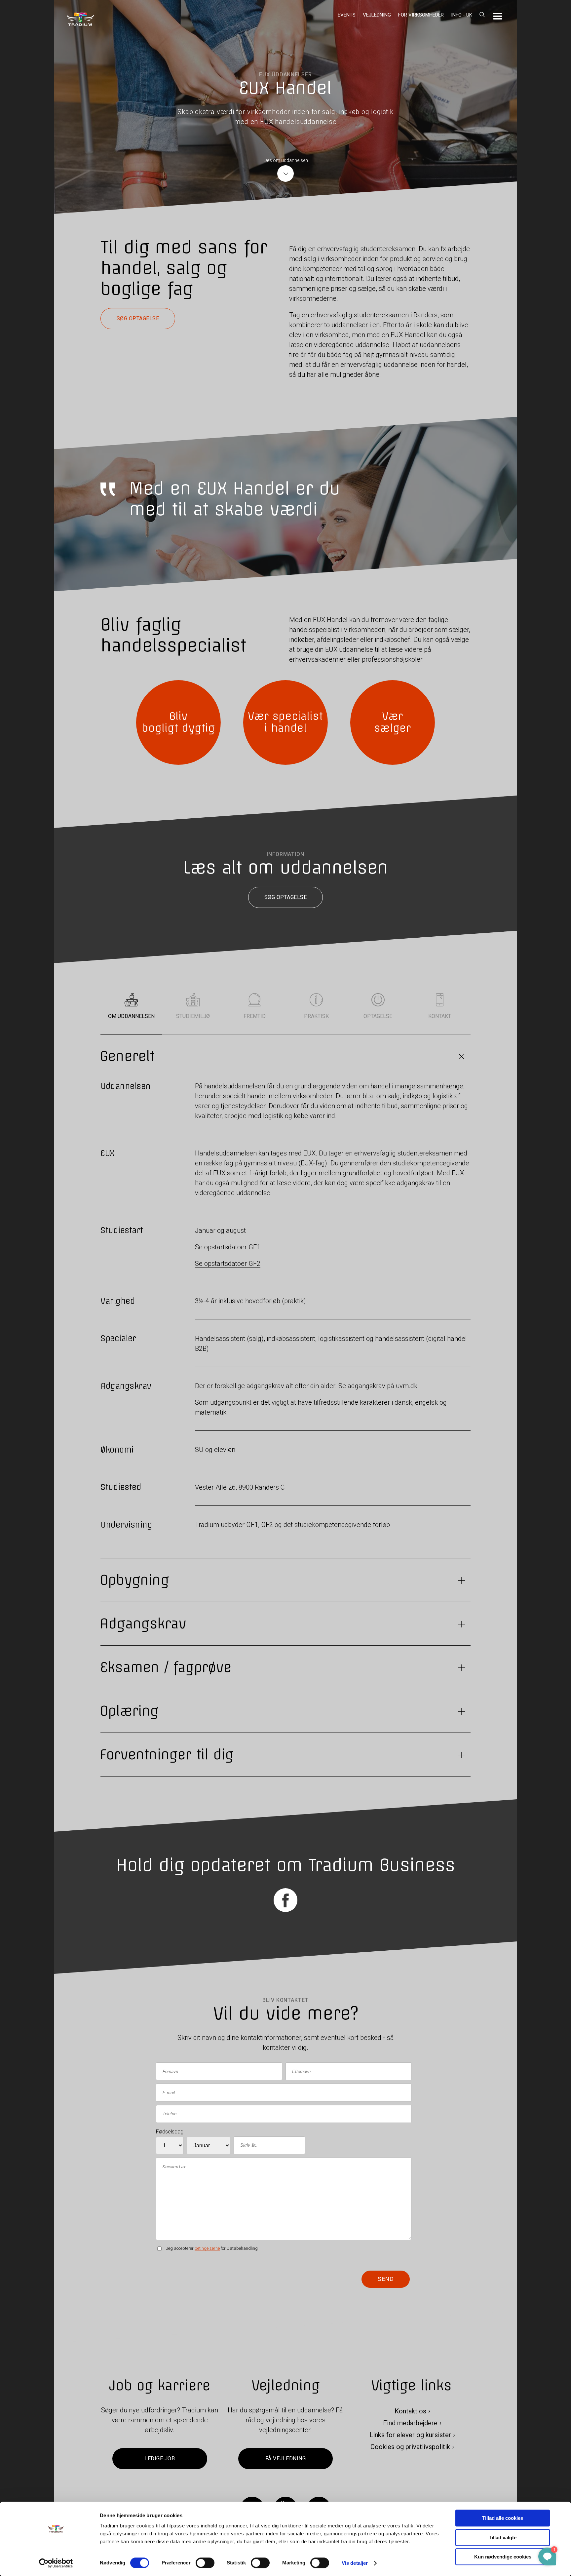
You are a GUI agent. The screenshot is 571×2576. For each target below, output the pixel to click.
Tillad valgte (503, 2537)
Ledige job (160, 2459)
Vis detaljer (355, 2563)
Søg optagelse (138, 318)
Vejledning (377, 15)
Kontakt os (410, 2411)
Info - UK (462, 15)
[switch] (205, 2563)
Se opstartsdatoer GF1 (228, 1247)
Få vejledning (285, 2459)
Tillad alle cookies (503, 2518)
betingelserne (207, 2248)
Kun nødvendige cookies (503, 2557)
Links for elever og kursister (410, 2435)
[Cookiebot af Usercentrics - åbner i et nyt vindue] (56, 2563)
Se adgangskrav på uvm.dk (378, 1386)
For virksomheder (421, 15)
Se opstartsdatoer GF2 (228, 1264)
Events (347, 15)
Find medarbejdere (410, 2423)
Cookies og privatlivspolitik (410, 2447)
